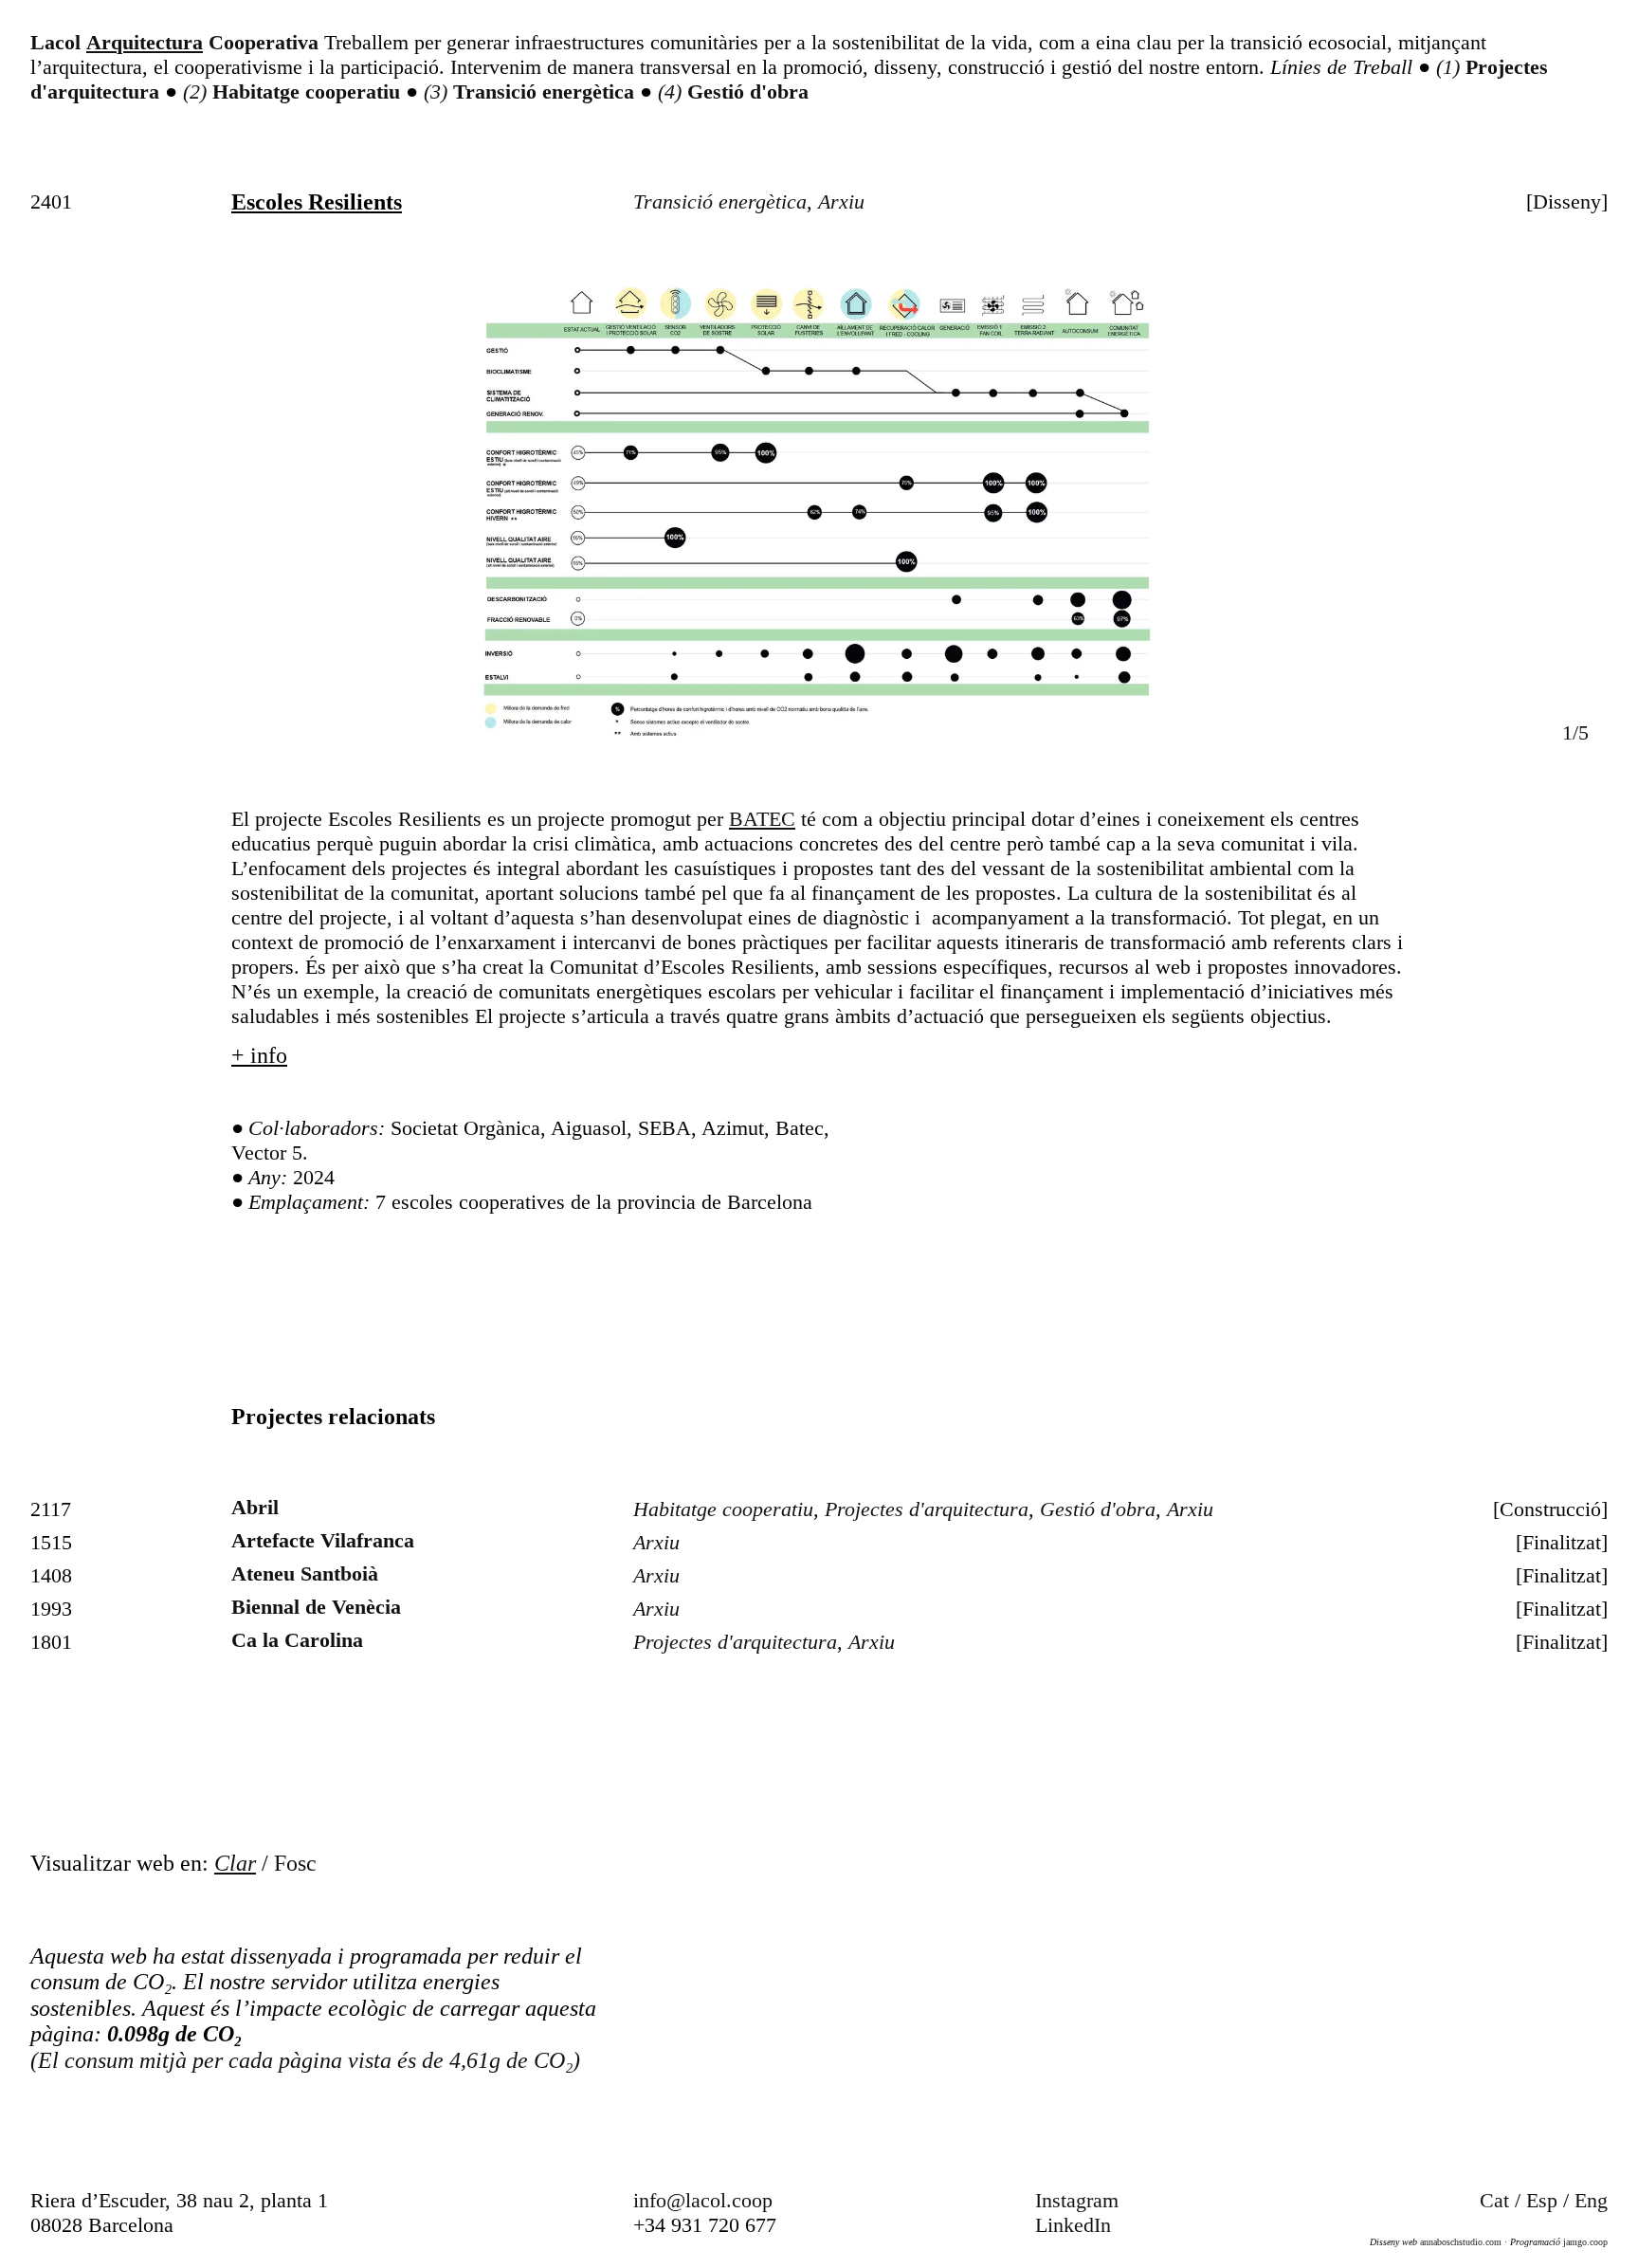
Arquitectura (145, 42)
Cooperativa (264, 42)
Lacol (55, 42)
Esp (1542, 2200)
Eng (1591, 2200)
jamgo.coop (1584, 2242)
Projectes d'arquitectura (927, 1509)
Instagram (1077, 2200)
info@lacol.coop (703, 2200)
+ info (259, 1055)
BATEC (762, 819)
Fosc (295, 1863)
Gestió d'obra (748, 91)
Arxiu (841, 201)
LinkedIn (1073, 2225)
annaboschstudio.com (1459, 2242)
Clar (235, 1863)
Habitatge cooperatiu (309, 91)
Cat (1494, 2200)
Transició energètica (546, 91)
